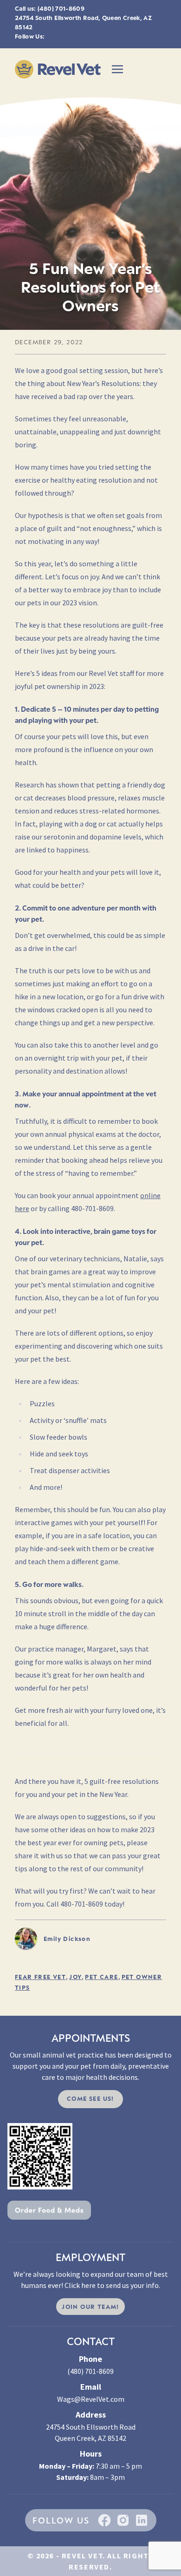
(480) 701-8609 (90, 2371)
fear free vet (40, 1977)
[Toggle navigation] (117, 69)
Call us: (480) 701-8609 (50, 8)
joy (75, 1977)
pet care (101, 1977)
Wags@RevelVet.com (91, 2399)
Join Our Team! (90, 2307)
